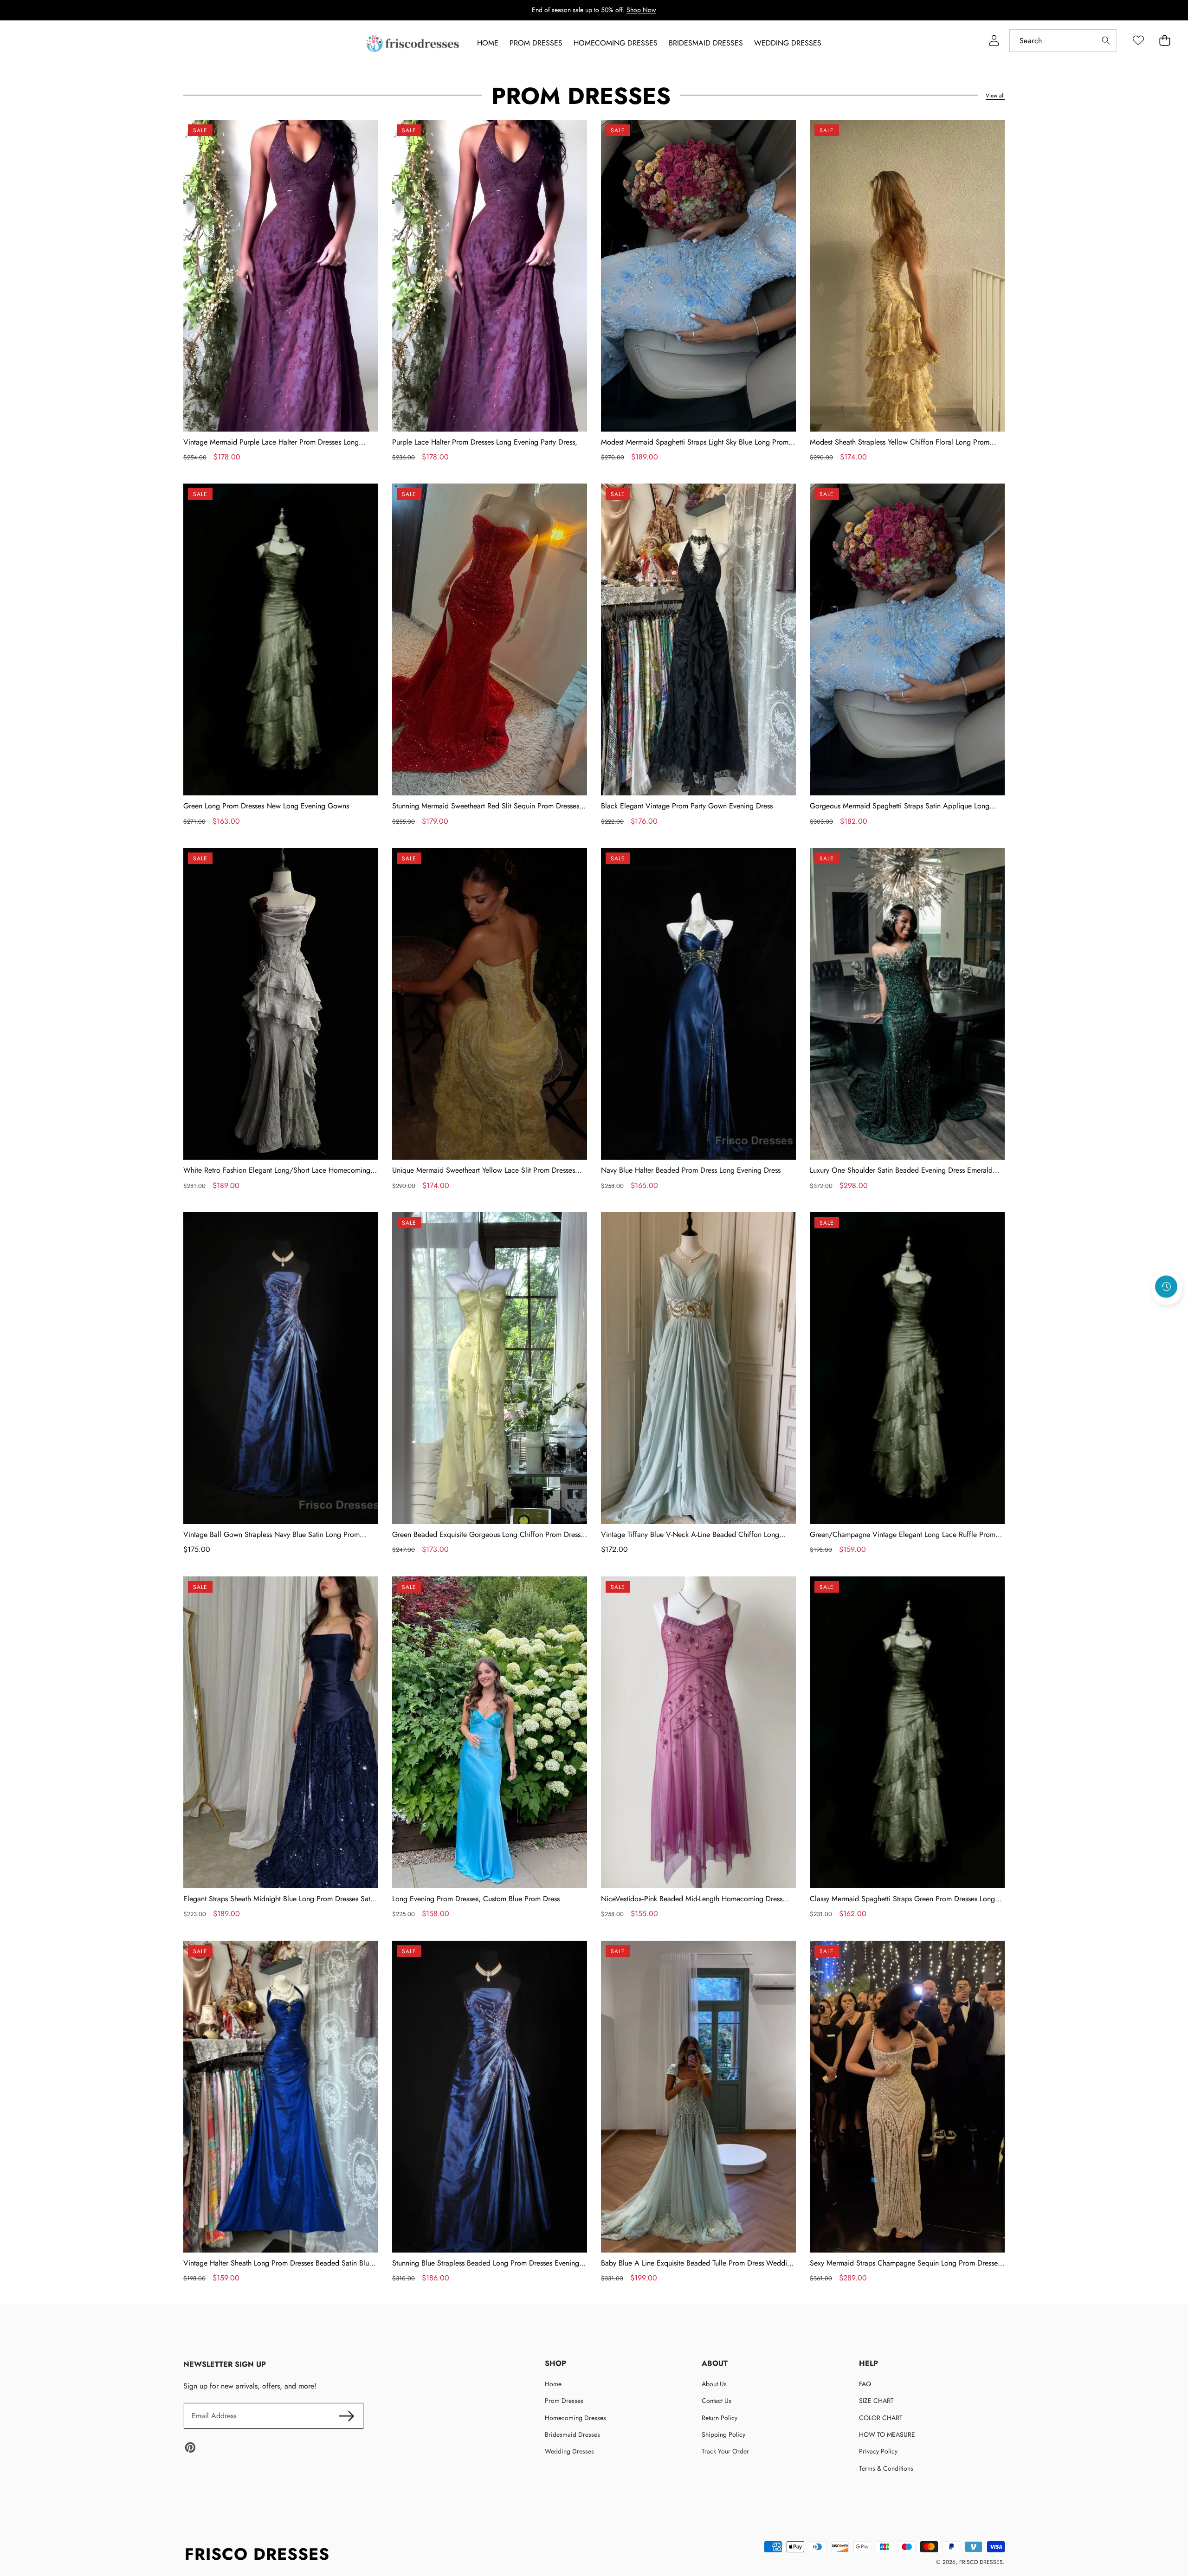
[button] (1167, 1311)
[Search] (1106, 41)
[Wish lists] (1138, 41)
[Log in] (994, 41)
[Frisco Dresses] (413, 43)
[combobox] (1063, 41)
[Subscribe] (346, 2416)
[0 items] (1165, 41)
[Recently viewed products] (1166, 1286)
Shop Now (641, 10)
